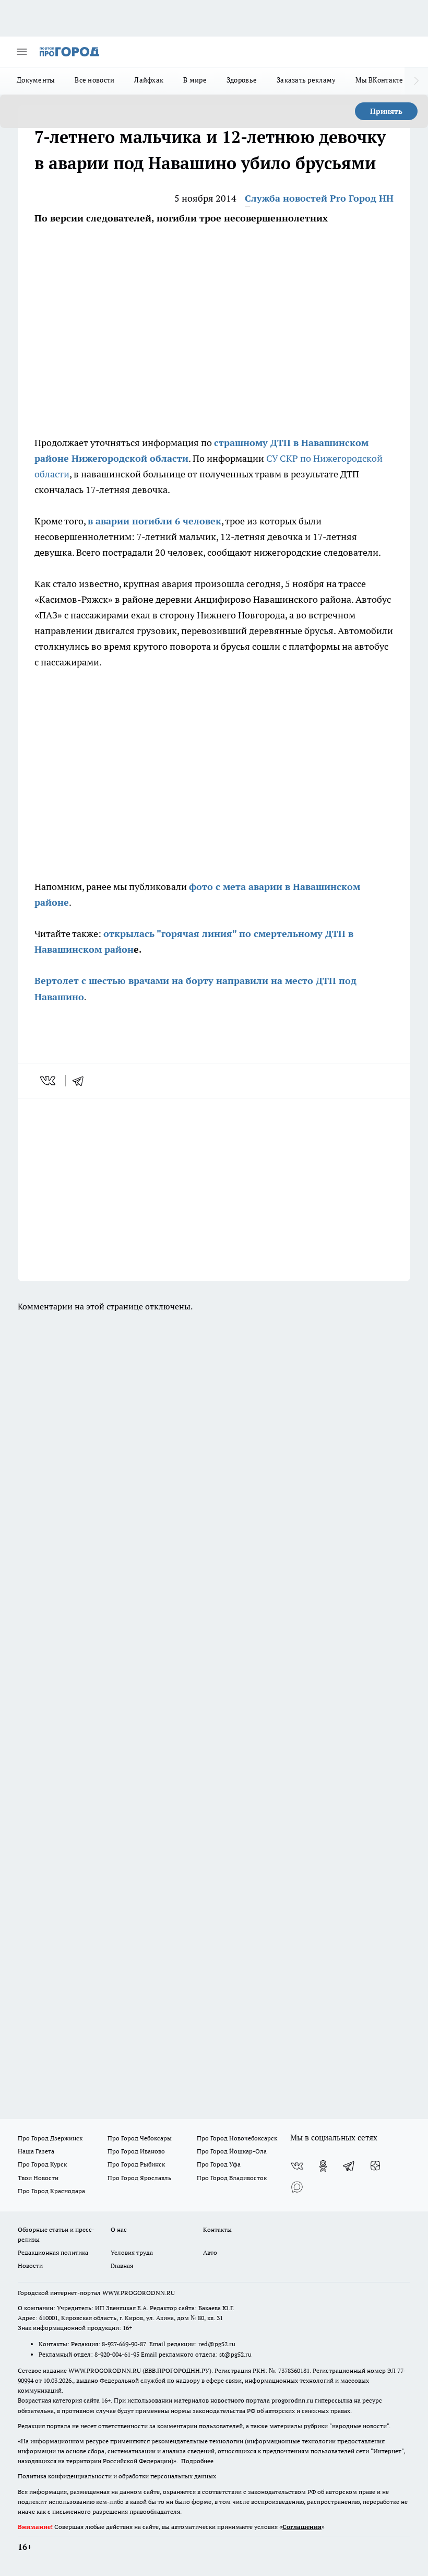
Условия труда (132, 2252)
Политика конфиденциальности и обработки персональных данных (117, 2476)
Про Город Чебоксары (140, 2138)
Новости (30, 2265)
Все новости (94, 80)
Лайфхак (149, 80)
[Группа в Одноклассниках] (323, 2166)
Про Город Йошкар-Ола (232, 2151)
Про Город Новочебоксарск (237, 2138)
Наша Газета (36, 2151)
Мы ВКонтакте (379, 80)
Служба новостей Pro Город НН (319, 198)
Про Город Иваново (136, 2151)
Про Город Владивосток (232, 2178)
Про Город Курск (42, 2164)
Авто (210, 2252)
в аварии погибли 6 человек (154, 521)
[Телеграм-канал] (349, 2166)
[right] (416, 81)
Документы (36, 80)
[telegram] (81, 1081)
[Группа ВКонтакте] (297, 2166)
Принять (386, 111)
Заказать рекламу (306, 80)
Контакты (217, 2229)
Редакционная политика (53, 2252)
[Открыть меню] (22, 52)
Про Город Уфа (219, 2164)
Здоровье (242, 80)
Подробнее (197, 2461)
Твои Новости (38, 2178)
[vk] (49, 1081)
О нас (119, 2229)
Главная (122, 2265)
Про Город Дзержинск (50, 2138)
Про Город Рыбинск (136, 2164)
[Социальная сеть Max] (297, 2187)
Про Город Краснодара (51, 2191)
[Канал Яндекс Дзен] (375, 2166)
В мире (195, 80)
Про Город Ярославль (139, 2178)
